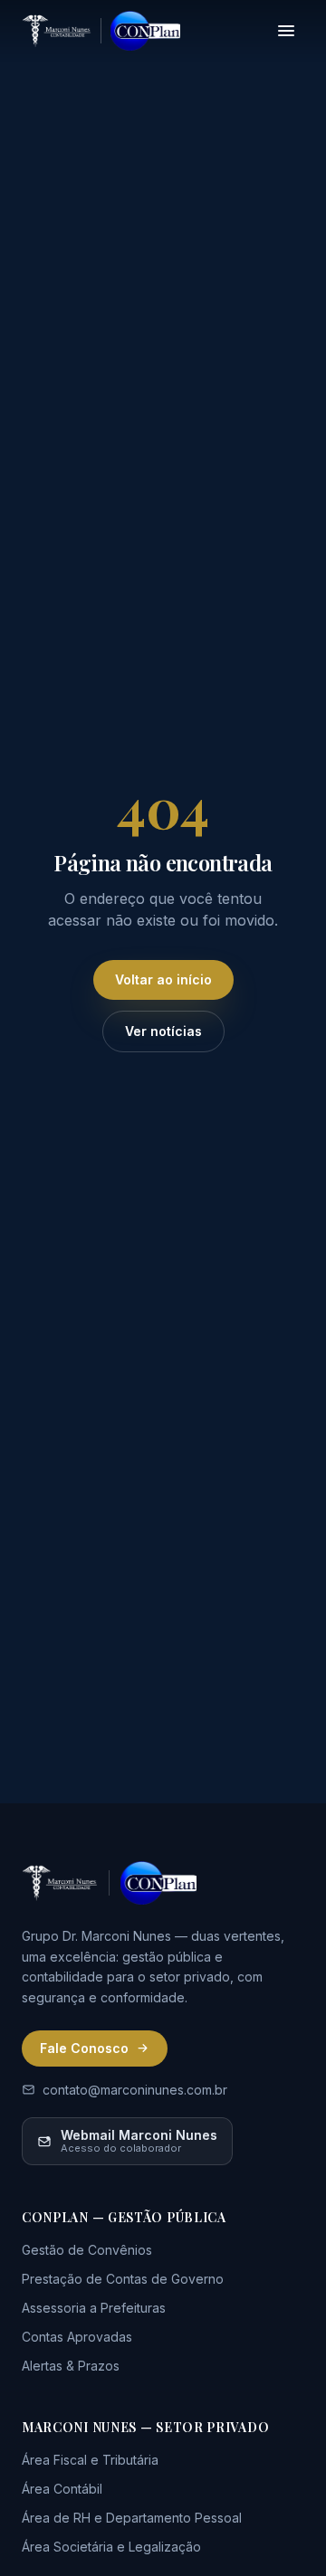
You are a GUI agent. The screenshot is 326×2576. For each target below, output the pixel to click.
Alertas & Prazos (71, 2366)
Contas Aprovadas (77, 2337)
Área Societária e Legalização (111, 2547)
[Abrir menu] (286, 31)
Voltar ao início (163, 979)
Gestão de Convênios (87, 2250)
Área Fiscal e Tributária (90, 2460)
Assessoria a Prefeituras (94, 2308)
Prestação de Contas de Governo (123, 2279)
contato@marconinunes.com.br (135, 2090)
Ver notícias (163, 1031)
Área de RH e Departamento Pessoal (132, 2518)
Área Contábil (62, 2489)
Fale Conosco (84, 2048)
